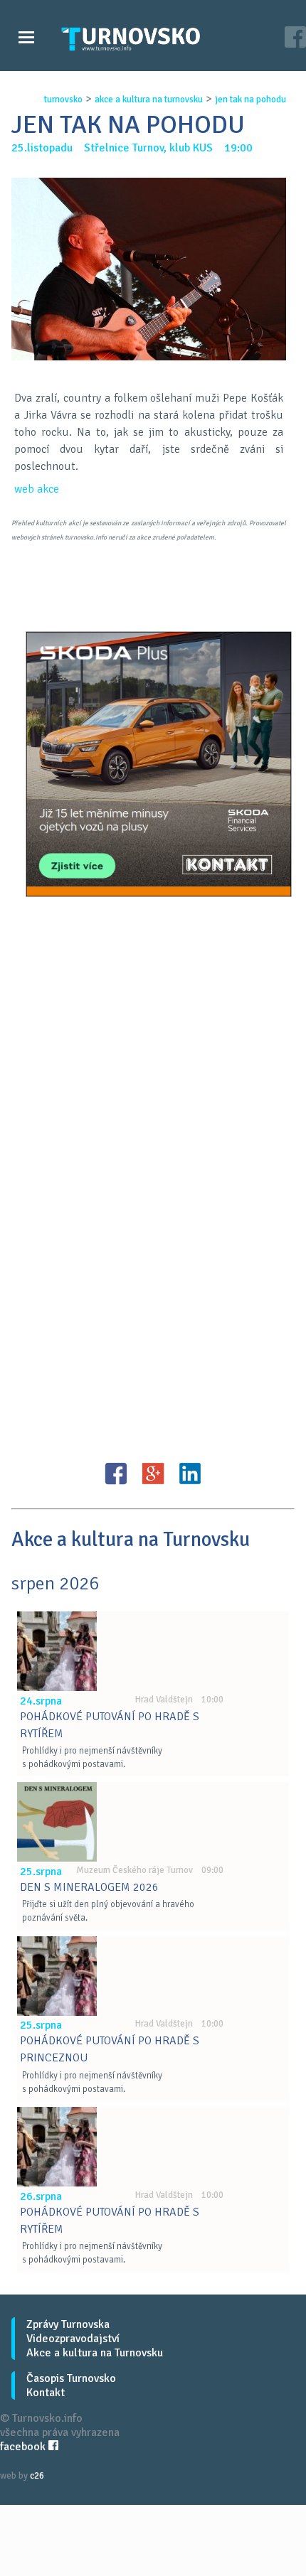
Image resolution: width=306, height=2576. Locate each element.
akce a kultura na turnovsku (149, 100)
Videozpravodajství (73, 2339)
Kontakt (46, 2393)
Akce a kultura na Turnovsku (95, 2353)
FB (116, 1474)
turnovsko (63, 100)
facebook (24, 2447)
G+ (153, 1474)
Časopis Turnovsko (71, 2378)
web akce (37, 489)
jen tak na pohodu (250, 100)
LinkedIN (190, 1474)
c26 (37, 2476)
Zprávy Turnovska (68, 2324)
